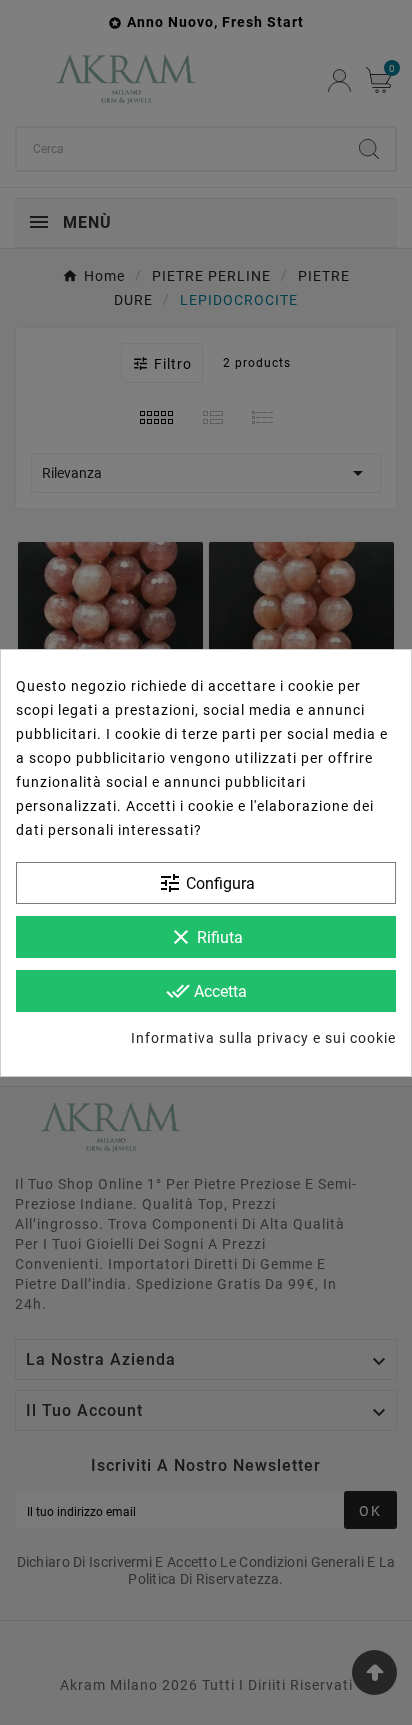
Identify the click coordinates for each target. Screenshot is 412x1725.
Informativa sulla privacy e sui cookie (263, 1038)
